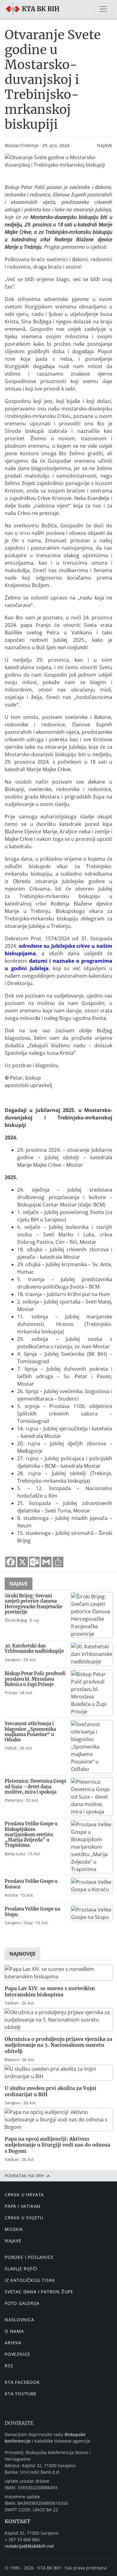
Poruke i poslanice (29, 2257)
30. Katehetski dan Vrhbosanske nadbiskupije (34, 1649)
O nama (14, 2331)
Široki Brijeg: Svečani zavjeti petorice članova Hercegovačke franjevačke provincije (34, 1604)
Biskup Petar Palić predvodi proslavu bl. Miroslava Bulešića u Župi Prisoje (35, 1679)
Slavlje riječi (21, 2269)
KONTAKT (17, 2521)
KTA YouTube (21, 2394)
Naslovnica (19, 2320)
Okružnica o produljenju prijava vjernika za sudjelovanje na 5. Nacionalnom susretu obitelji (58, 2045)
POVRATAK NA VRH (25, 2176)
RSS (9, 2366)
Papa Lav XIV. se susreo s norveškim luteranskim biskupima (50, 1991)
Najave (105, 145)
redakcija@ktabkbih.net (29, 2546)
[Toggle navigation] (103, 9)
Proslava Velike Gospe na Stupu (32, 1912)
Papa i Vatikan (23, 2206)
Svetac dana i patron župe (39, 2292)
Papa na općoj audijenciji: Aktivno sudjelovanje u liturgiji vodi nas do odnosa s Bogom (57, 2145)
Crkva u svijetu (24, 2218)
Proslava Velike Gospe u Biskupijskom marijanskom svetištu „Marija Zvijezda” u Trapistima (31, 1835)
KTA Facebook (22, 2382)
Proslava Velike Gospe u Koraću (31, 1884)
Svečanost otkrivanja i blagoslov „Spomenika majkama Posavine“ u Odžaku (30, 1732)
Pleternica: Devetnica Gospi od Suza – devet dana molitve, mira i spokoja (35, 1787)
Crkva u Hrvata (24, 2195)
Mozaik (14, 2229)
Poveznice (17, 2354)
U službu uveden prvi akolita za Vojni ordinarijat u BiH (51, 2091)
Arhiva (13, 2343)
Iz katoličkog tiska (30, 2280)
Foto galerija (22, 2303)
